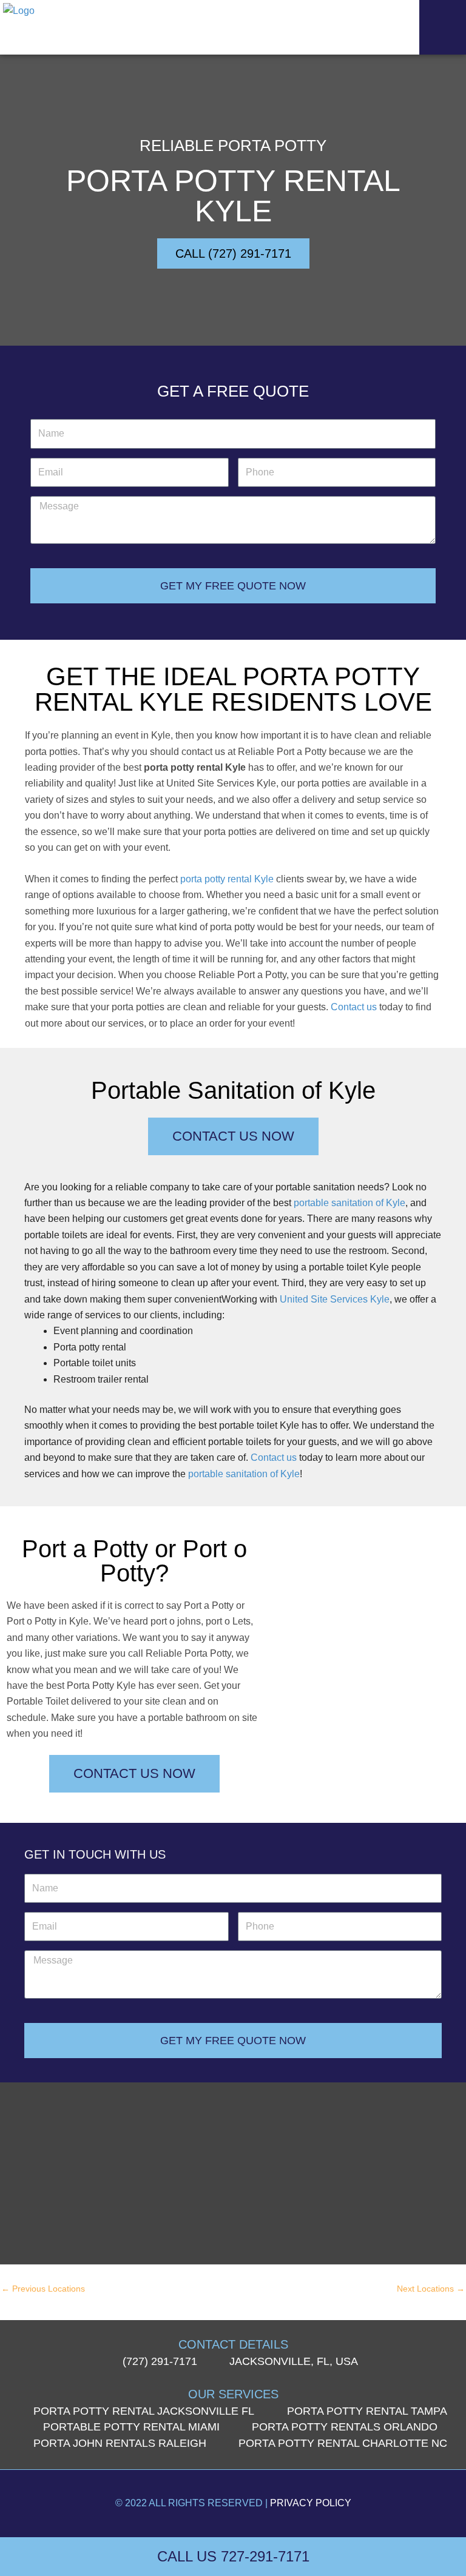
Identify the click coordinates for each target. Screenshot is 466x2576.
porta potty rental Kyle (227, 879)
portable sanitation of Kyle (349, 1203)
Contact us (354, 1007)
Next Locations (431, 2289)
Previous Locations (43, 2289)
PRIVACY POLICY (311, 2503)
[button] (443, 27)
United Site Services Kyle (335, 1299)
